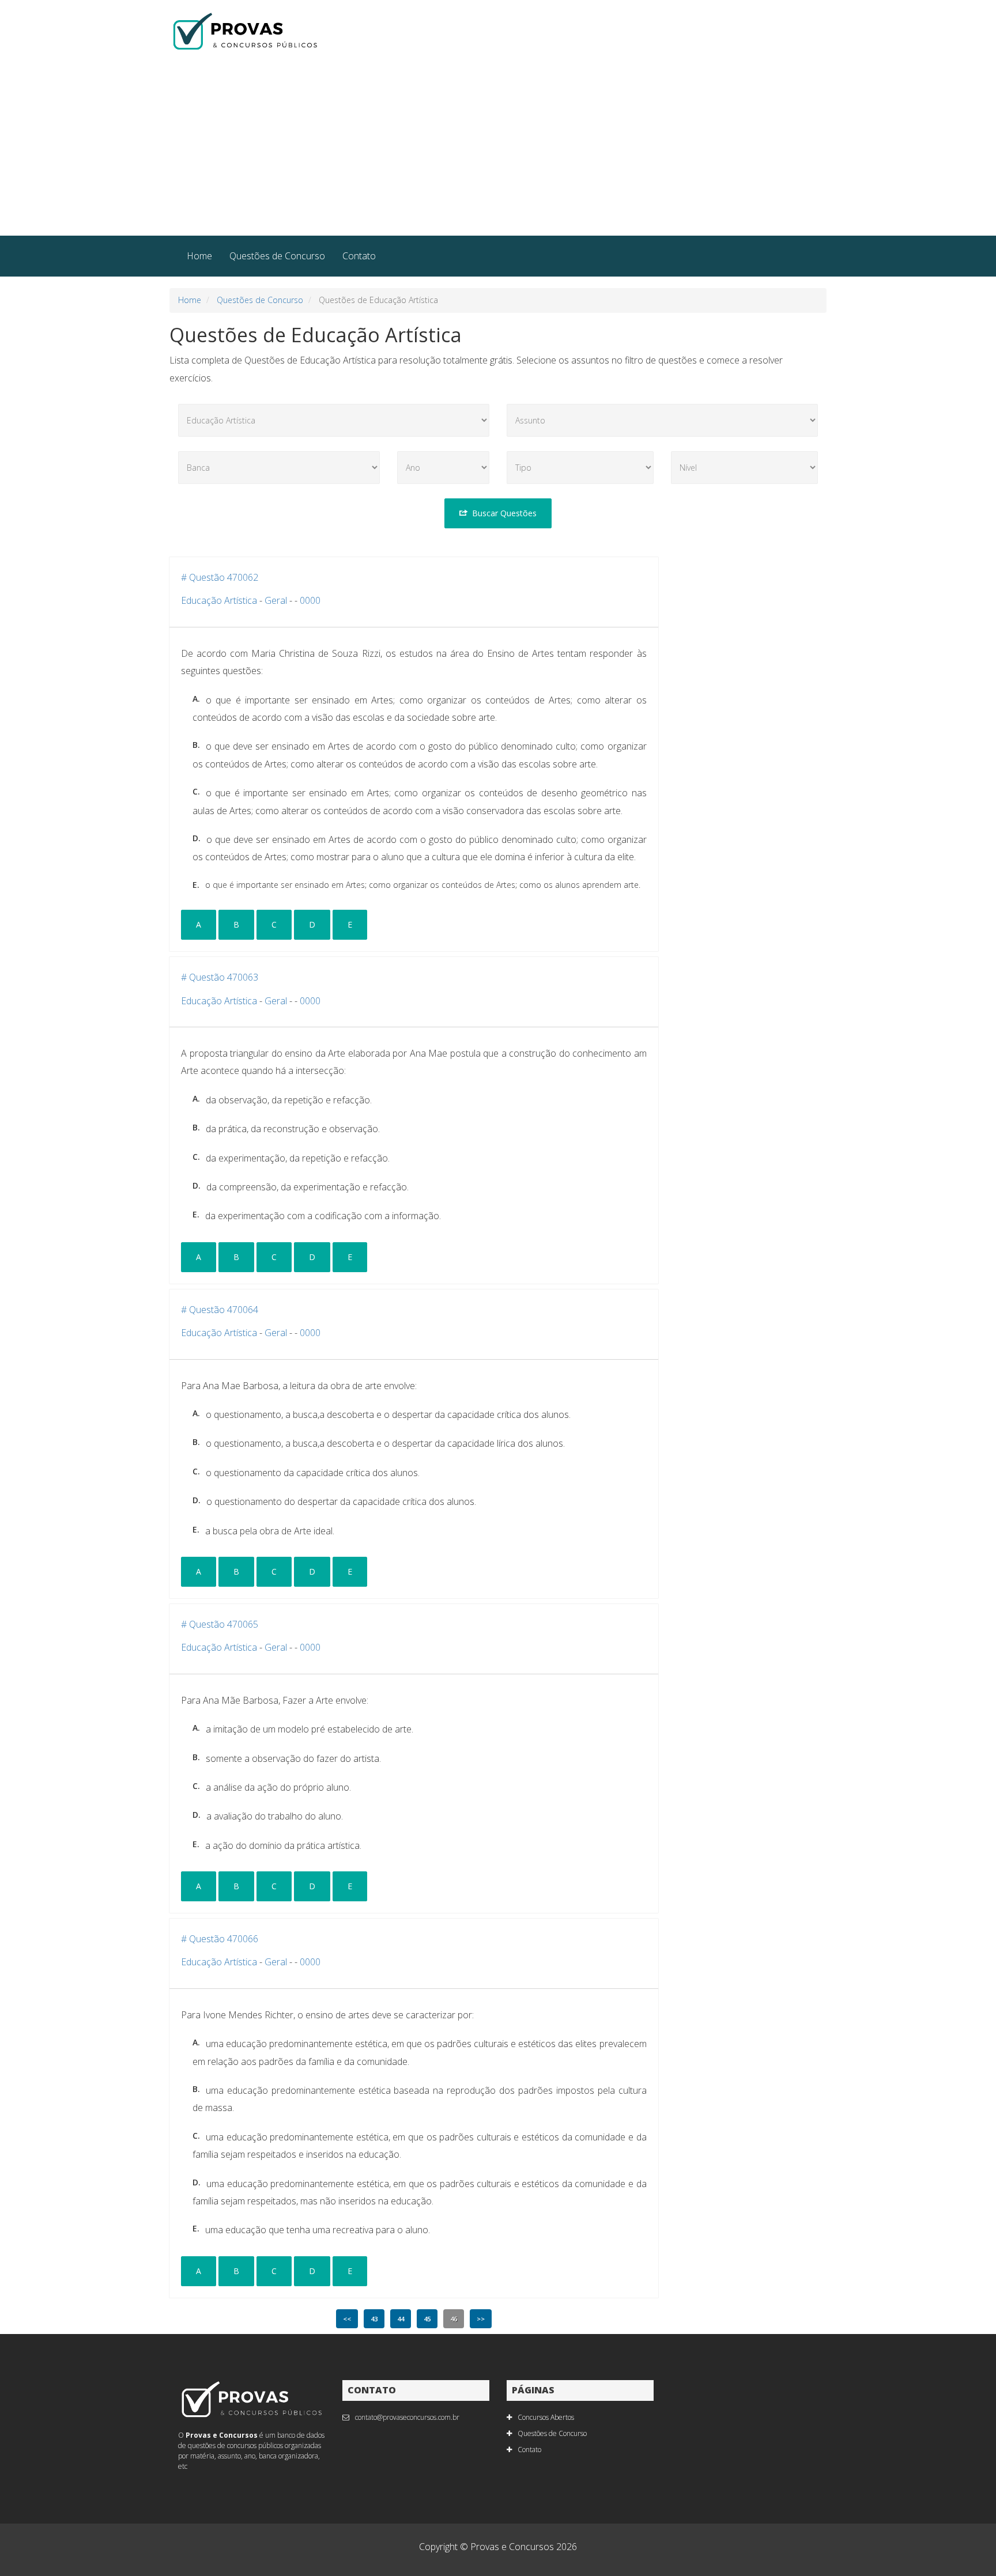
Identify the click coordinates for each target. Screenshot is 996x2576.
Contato (359, 256)
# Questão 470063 (220, 977)
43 (374, 2319)
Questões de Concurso (277, 256)
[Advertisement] (498, 149)
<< (347, 2319)
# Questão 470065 (220, 1624)
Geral (276, 600)
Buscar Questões (504, 513)
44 (401, 2319)
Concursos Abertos (546, 2417)
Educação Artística (219, 600)
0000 (310, 600)
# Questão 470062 (220, 577)
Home (199, 256)
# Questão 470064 (220, 1310)
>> (481, 2319)
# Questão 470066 (220, 1939)
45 (427, 2319)
